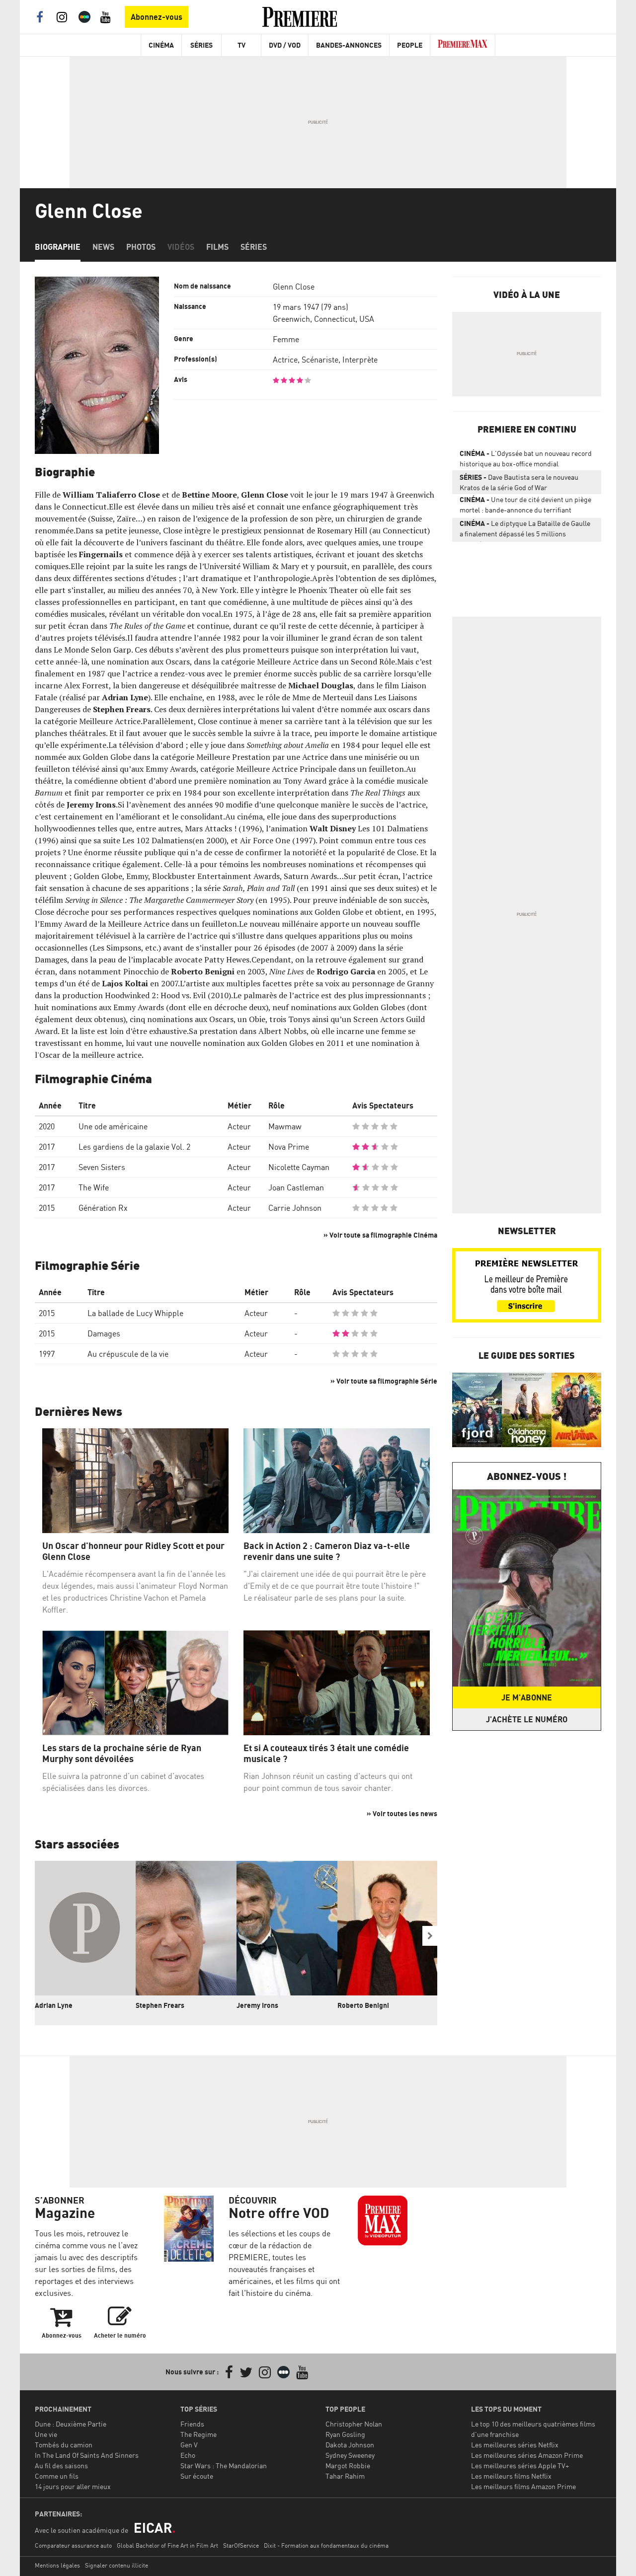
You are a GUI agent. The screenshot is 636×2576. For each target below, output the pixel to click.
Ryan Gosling (345, 2434)
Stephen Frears (160, 2005)
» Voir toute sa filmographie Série (384, 1381)
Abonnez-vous (157, 17)
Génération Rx (103, 1208)
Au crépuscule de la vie (128, 1354)
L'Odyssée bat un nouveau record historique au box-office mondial (526, 458)
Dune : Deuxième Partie (71, 2424)
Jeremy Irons (257, 2005)
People (410, 45)
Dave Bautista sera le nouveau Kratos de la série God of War (519, 482)
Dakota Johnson (350, 2445)
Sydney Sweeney (350, 2455)
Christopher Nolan (354, 2424)
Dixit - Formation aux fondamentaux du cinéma (326, 2545)
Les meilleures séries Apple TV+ (520, 2466)
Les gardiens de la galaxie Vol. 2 (134, 1147)
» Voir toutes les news (402, 1813)
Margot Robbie (348, 2466)
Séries (201, 45)
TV (241, 45)
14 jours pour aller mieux (73, 2486)
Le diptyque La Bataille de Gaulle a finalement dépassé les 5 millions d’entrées (525, 530)
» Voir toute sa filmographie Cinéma (380, 1235)
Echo (188, 2455)
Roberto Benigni (363, 2005)
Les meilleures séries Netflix (515, 2445)
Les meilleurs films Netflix (511, 2476)
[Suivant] (430, 1936)
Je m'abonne (527, 1697)
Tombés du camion (64, 2445)
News (103, 247)
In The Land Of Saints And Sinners (87, 2455)
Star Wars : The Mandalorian (224, 2466)
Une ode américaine (113, 1126)
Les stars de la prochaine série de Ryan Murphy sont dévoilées (122, 1753)
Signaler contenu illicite (117, 2565)
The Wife (94, 1187)
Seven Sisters (102, 1167)
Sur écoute (197, 2476)
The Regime (199, 2434)
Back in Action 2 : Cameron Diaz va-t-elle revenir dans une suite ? (327, 1551)
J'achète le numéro (527, 1719)
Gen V (189, 2445)
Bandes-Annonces (349, 45)
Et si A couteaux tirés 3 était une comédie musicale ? (326, 1753)
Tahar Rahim (345, 2476)
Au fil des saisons (61, 2466)
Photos (141, 247)
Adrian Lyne (54, 2005)
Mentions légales (57, 2565)
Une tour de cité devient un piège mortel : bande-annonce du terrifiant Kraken (525, 507)
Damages (104, 1333)
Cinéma (161, 45)
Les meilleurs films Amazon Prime (523, 2486)
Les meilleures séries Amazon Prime (527, 2455)
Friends (192, 2424)
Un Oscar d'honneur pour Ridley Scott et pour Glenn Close (133, 1551)
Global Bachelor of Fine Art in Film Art (167, 2545)
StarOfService (241, 2545)
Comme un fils (57, 2476)
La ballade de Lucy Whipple (135, 1313)
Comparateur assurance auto (73, 2545)
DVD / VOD (285, 45)
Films (217, 247)
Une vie (46, 2434)
